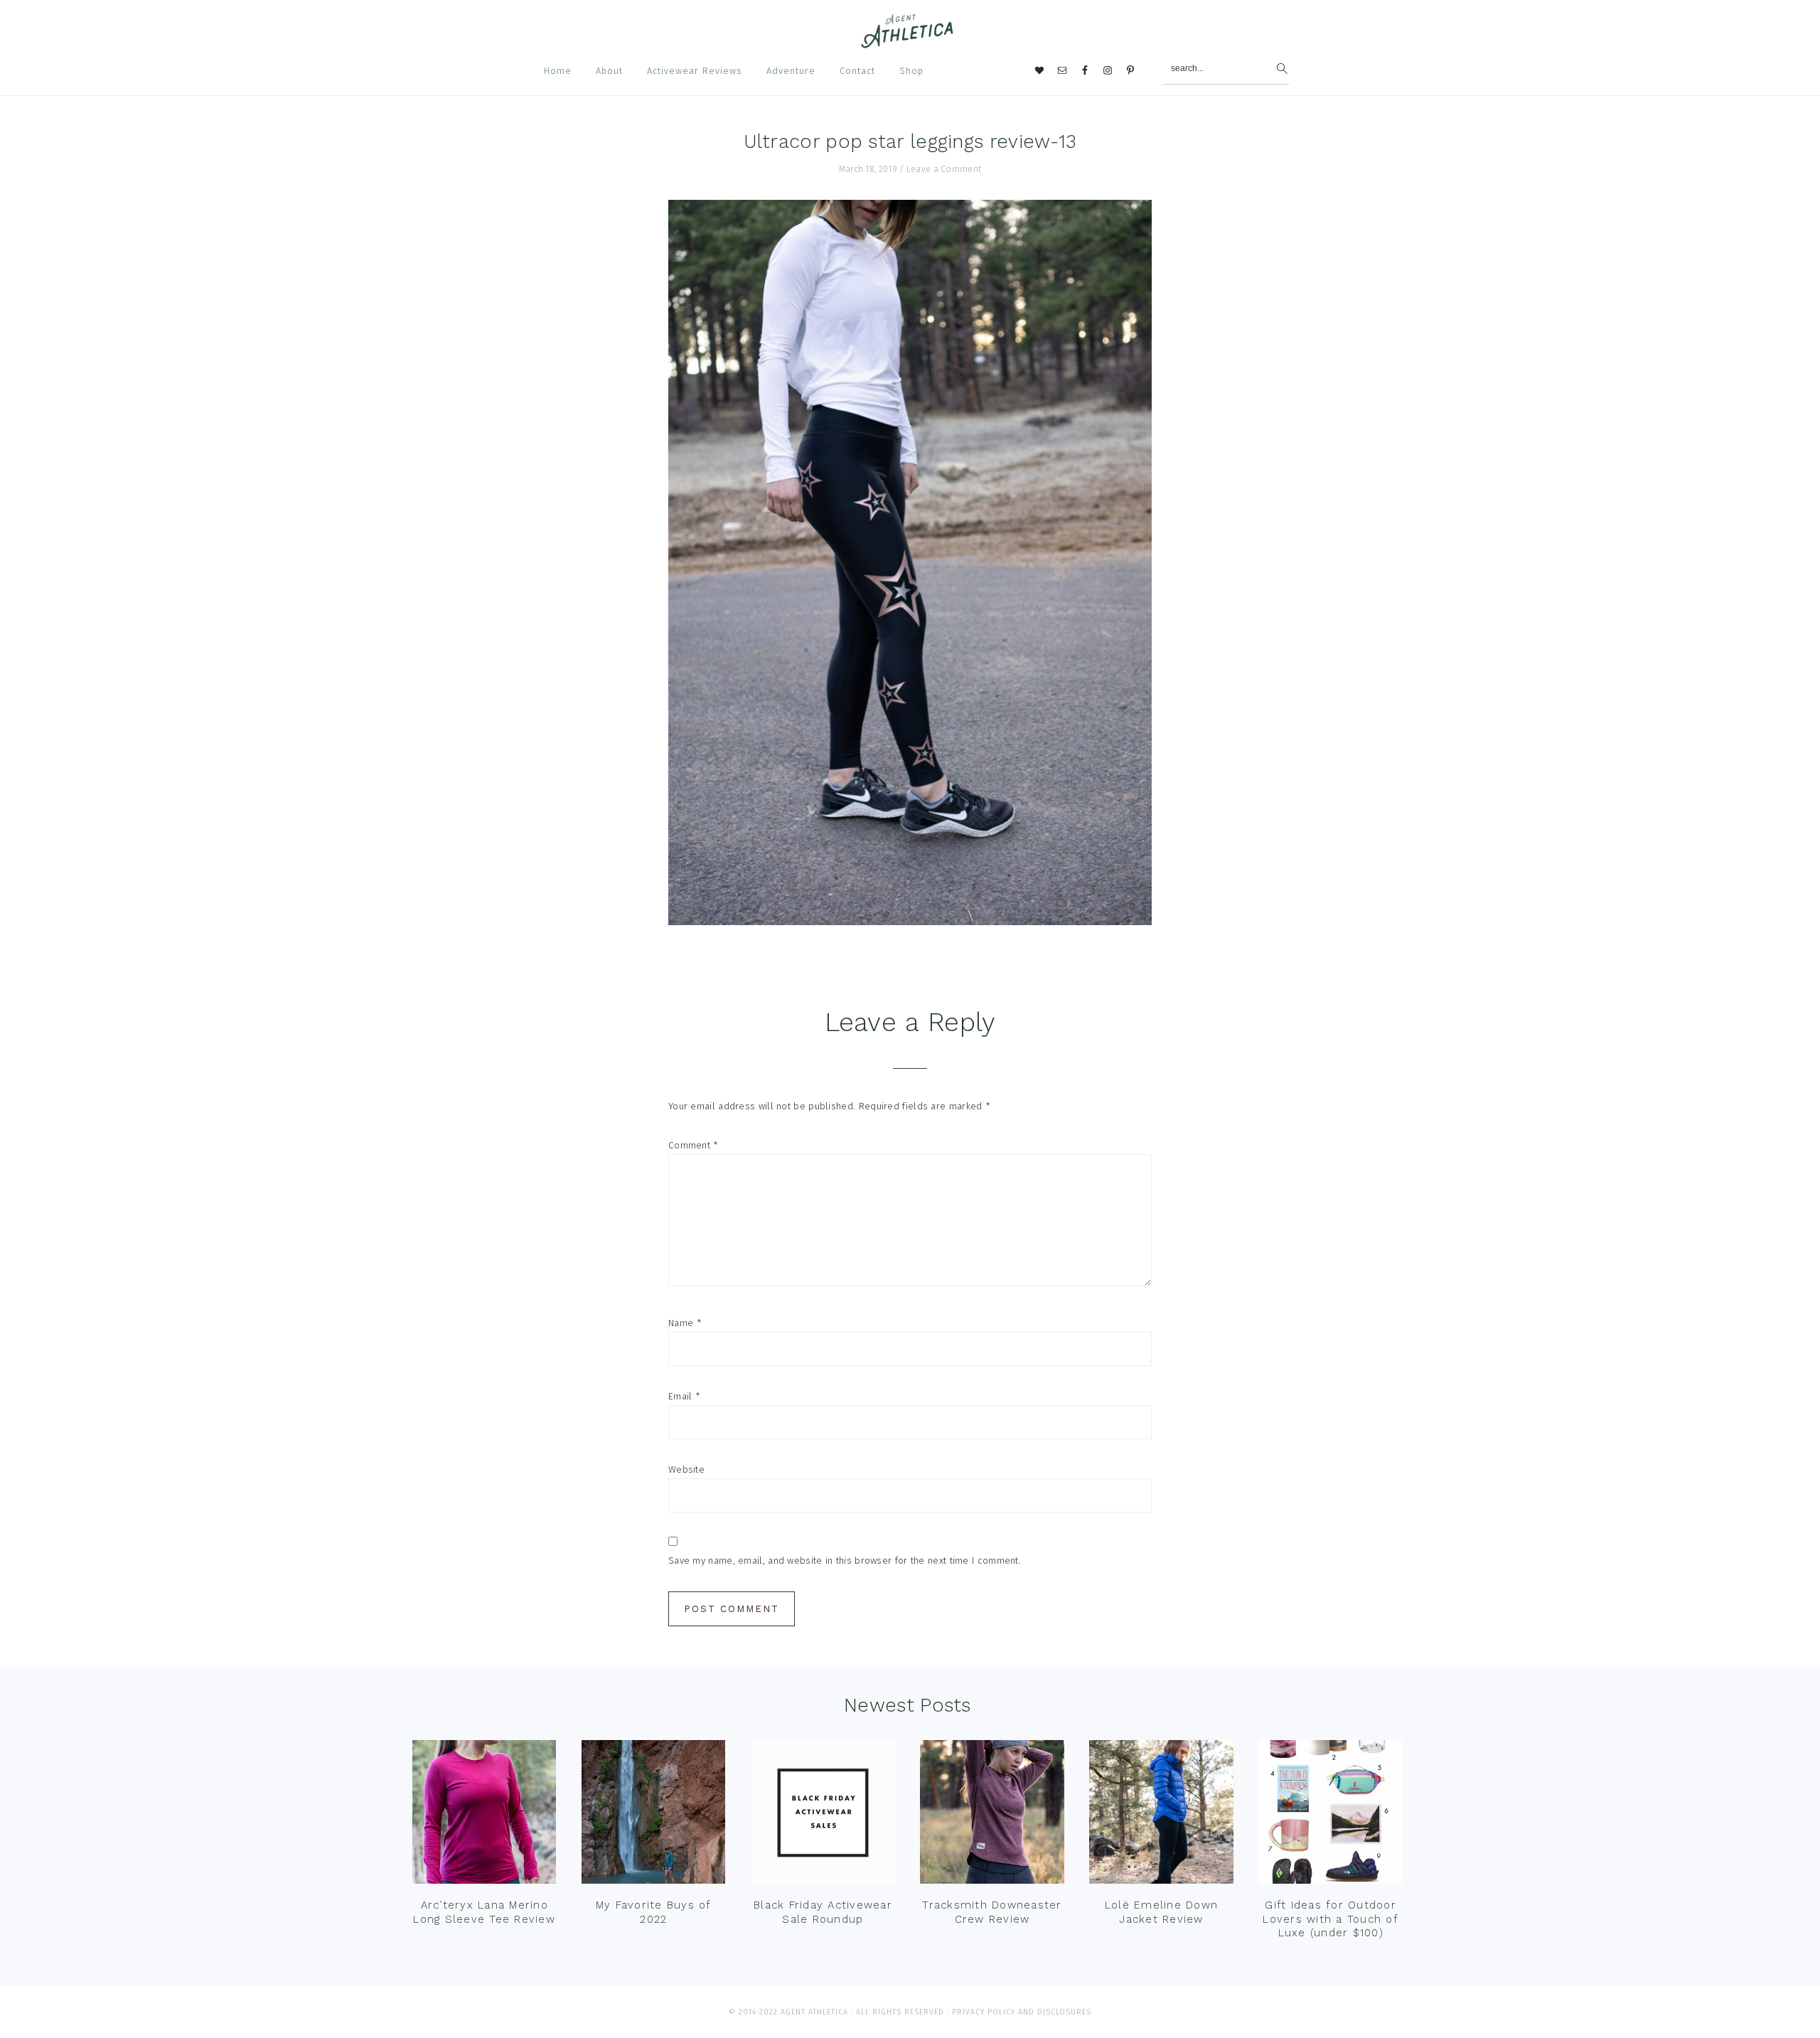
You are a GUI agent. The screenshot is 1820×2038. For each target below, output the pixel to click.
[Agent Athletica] (910, 42)
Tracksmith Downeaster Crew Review (992, 1912)
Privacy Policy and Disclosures (1022, 2012)
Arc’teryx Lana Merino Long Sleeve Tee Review (484, 1912)
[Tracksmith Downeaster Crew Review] (992, 1815)
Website (686, 1469)
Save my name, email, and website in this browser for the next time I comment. (845, 1560)
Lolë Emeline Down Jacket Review (1161, 1912)
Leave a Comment (944, 169)
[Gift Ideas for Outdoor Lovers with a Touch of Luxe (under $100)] (1330, 1815)
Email (684, 1396)
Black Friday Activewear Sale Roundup (823, 1912)
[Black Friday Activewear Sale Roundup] (823, 1815)
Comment (694, 1145)
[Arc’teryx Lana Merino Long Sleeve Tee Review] (484, 1815)
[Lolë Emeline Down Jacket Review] (1161, 1815)
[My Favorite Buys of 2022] (653, 1815)
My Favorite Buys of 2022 (654, 1912)
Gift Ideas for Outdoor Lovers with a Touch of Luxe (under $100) (1331, 1919)
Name (685, 1323)
